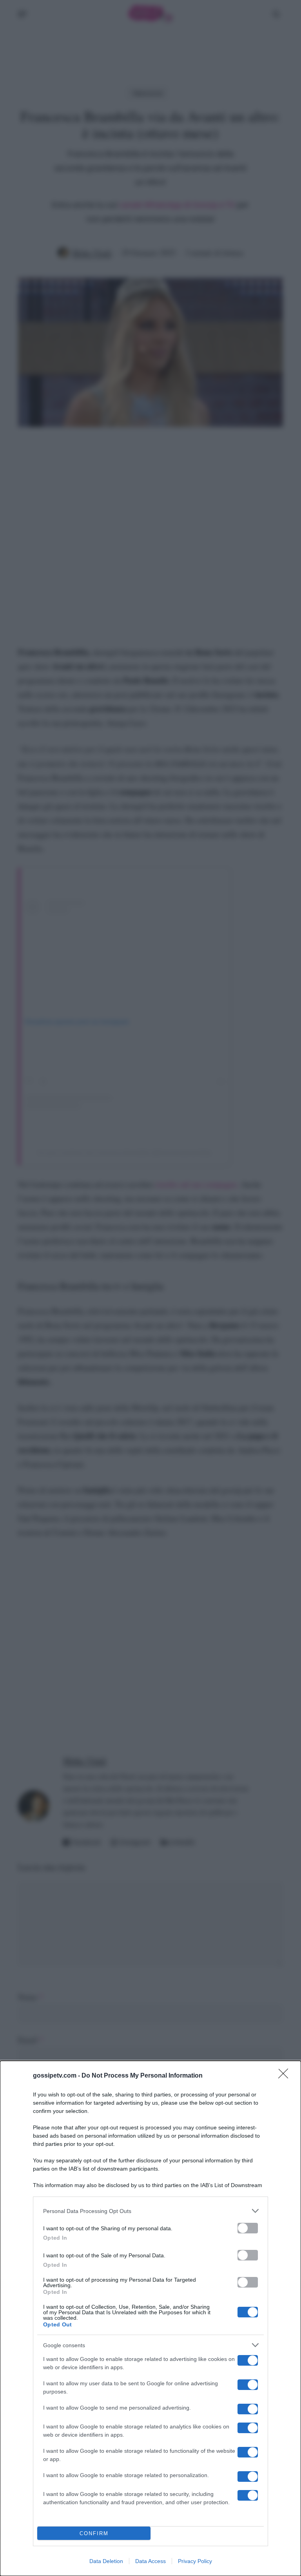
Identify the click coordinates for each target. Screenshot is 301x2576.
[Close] (286, 2076)
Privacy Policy (195, 2561)
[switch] (248, 2228)
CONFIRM (94, 2533)
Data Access (150, 2561)
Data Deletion (106, 2561)
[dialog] (150, 2318)
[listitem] (150, 2211)
